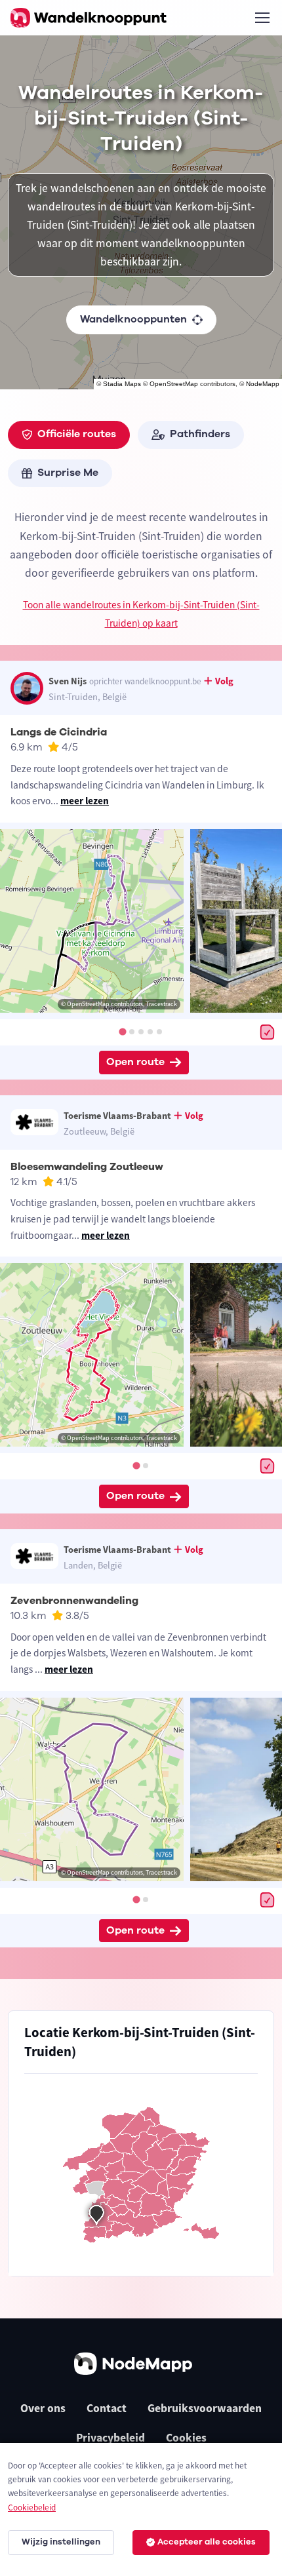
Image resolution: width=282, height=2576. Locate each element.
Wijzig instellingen (61, 2542)
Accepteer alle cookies (207, 2542)
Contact (107, 2408)
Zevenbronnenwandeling (74, 1601)
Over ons (43, 2408)
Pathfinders (200, 434)
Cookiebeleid (32, 2508)
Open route (135, 1062)
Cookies (186, 2438)
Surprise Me (68, 473)
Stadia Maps (122, 384)
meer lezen (85, 801)
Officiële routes (77, 434)
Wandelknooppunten (133, 319)
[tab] (122, 1031)
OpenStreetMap (174, 384)
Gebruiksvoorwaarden (205, 2408)
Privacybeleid (111, 2438)
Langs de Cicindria (59, 732)
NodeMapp (263, 384)
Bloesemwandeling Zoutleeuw (87, 1167)
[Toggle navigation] (262, 18)
